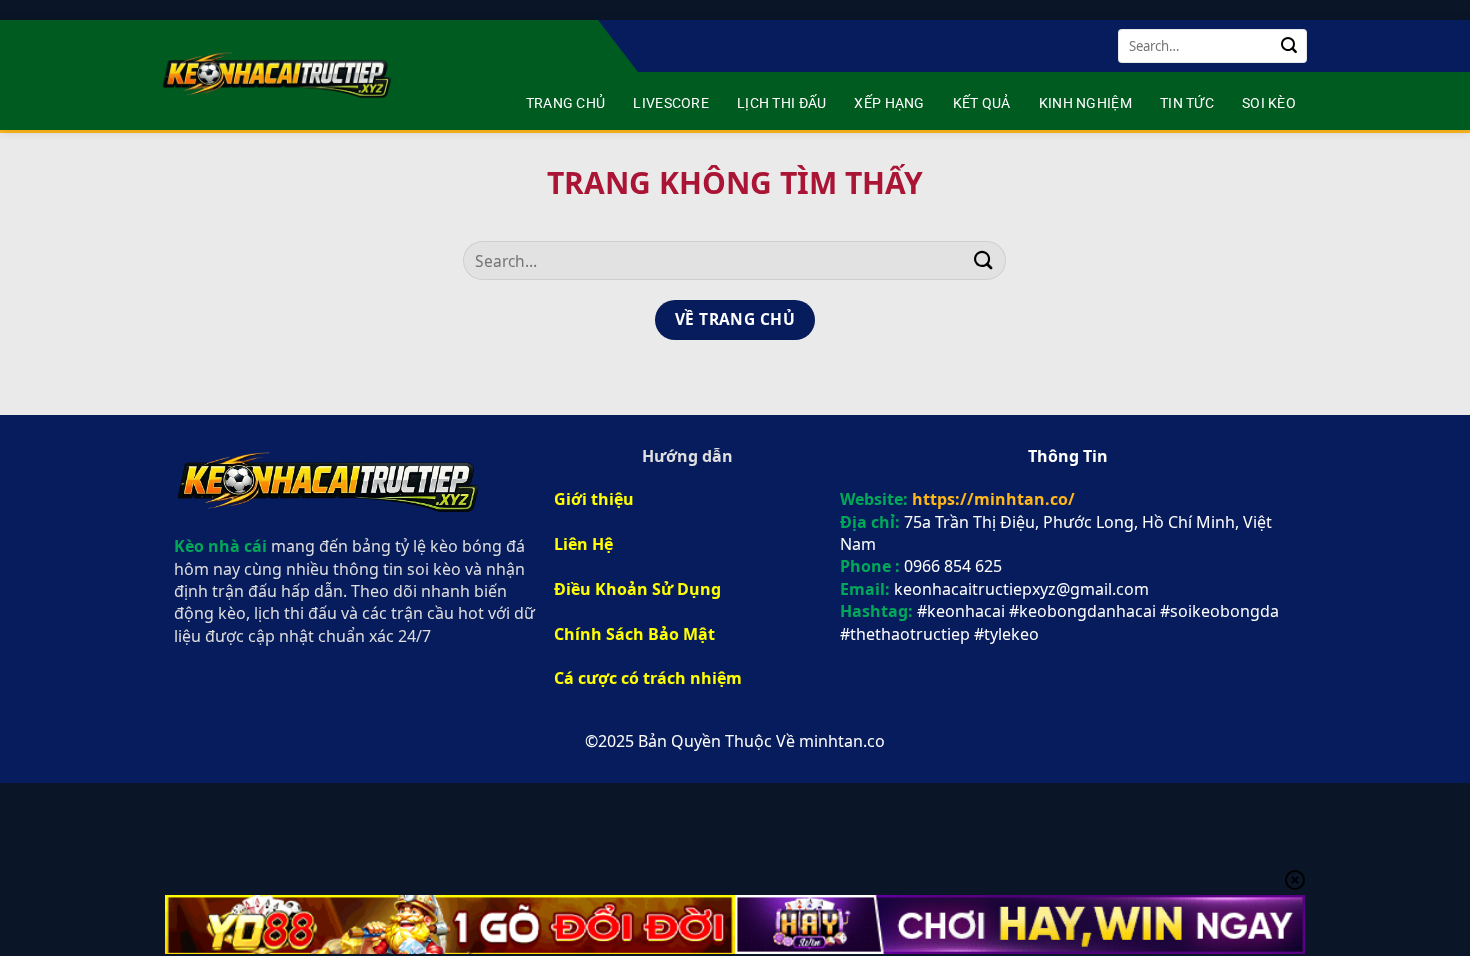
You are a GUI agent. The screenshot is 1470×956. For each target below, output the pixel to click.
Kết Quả (982, 103)
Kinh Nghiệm (1085, 103)
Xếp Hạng (889, 103)
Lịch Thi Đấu (781, 103)
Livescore (671, 103)
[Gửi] (1289, 46)
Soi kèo (1269, 103)
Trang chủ (566, 103)
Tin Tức (1187, 103)
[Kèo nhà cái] (279, 75)
